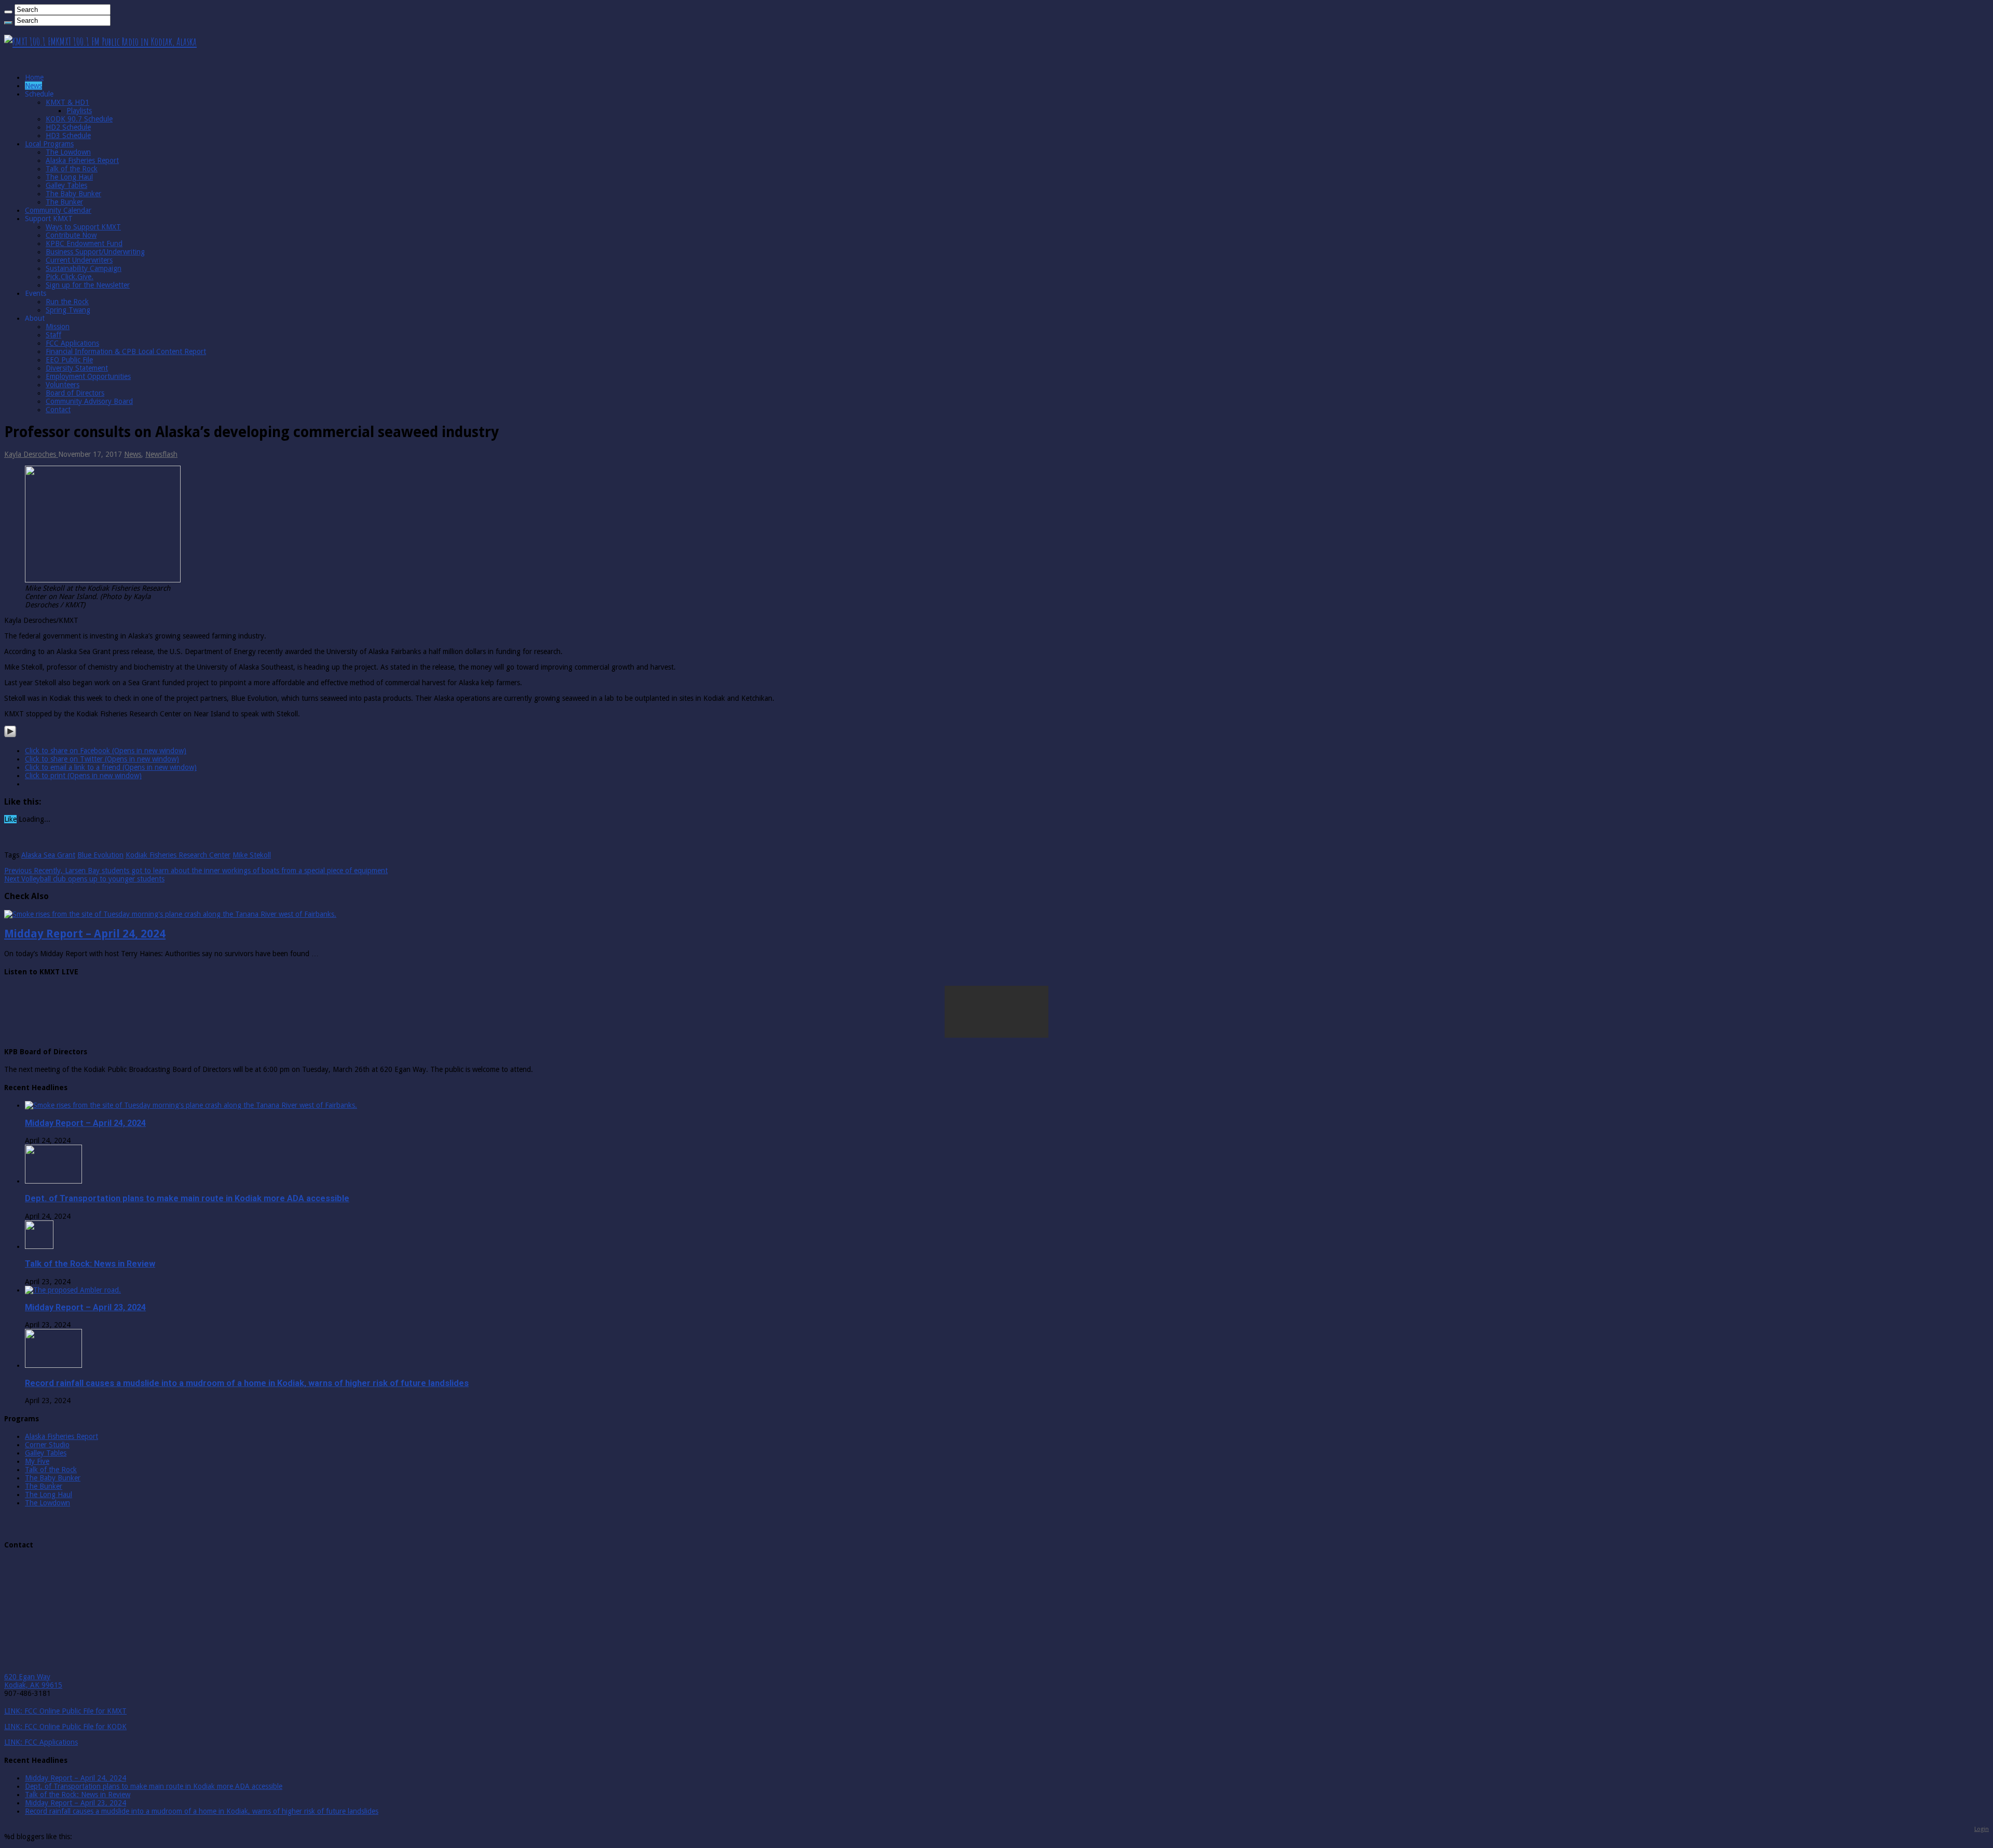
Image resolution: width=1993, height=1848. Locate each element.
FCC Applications (72, 343)
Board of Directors (75, 393)
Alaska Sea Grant (48, 855)
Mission (58, 327)
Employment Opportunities (88, 376)
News (33, 86)
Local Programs (49, 144)
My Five (37, 1461)
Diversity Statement (77, 368)
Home (34, 77)
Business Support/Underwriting (95, 252)
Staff (53, 335)
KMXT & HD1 (67, 102)
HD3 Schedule (68, 135)
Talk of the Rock (72, 169)
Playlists (79, 111)
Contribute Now (71, 235)
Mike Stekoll (252, 855)
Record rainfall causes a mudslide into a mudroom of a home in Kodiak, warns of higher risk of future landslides (247, 1383)
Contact (58, 410)
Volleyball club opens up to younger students (84, 879)
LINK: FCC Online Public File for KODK (65, 1727)
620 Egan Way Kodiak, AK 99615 (33, 1681)
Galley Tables (66, 185)
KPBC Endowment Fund (84, 243)
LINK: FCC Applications (41, 1742)
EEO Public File (69, 360)
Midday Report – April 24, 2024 (85, 934)
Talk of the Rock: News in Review (90, 1264)
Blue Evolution (100, 855)
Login (1982, 1829)
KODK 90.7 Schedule (79, 119)
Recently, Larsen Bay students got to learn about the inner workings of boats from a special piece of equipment (196, 871)
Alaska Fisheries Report (82, 160)
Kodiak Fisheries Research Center (178, 855)
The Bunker (64, 202)
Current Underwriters (79, 260)
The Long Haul (69, 177)
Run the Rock (67, 302)
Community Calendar (58, 210)
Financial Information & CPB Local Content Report (126, 351)
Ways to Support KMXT (83, 227)
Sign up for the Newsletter (88, 285)
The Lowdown (68, 152)
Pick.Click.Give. (70, 277)
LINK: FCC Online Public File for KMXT (65, 1711)
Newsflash (161, 454)
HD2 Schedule (68, 127)
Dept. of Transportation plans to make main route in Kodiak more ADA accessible (187, 1198)
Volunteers (63, 385)
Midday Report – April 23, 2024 (85, 1307)
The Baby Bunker (73, 194)
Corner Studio (47, 1445)
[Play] (10, 735)
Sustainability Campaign (84, 268)
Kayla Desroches (31, 454)
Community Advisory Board (89, 401)
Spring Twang (68, 310)
